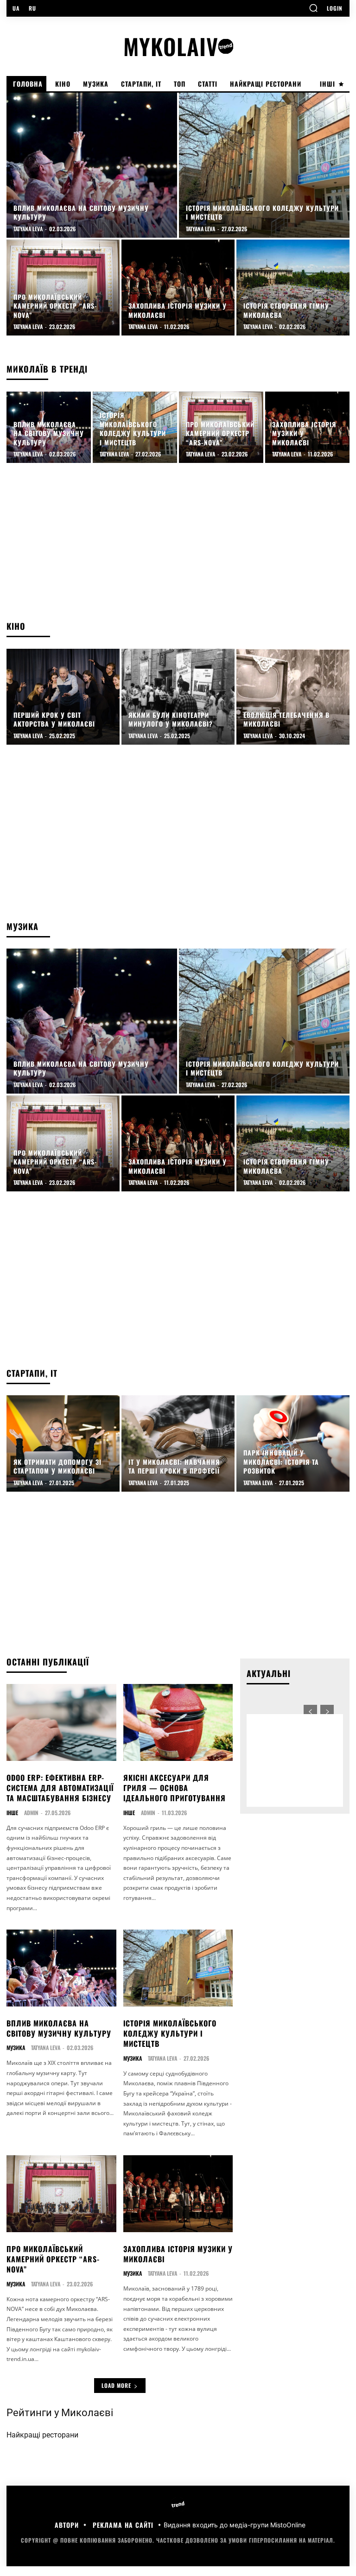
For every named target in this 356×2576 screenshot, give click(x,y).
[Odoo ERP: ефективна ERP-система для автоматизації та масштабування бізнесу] (61, 1722)
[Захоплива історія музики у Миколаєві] (178, 288)
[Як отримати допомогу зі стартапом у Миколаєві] (63, 1443)
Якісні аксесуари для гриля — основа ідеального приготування (175, 1788)
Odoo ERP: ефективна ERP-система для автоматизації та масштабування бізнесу (60, 1788)
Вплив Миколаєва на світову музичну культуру (59, 2028)
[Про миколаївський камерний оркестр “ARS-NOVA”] (63, 288)
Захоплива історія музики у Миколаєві (178, 2254)
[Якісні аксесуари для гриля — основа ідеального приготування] (178, 1722)
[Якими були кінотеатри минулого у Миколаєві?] (178, 697)
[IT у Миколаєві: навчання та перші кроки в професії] (178, 1443)
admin (31, 1813)
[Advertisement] (178, 546)
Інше (12, 1813)
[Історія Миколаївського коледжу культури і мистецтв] (264, 165)
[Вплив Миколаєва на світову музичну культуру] (92, 165)
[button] (313, 8)
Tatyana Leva (46, 2048)
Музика (16, 2048)
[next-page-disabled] (327, 1712)
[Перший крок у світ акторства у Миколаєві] (63, 697)
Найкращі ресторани (42, 2435)
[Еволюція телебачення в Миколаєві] (293, 697)
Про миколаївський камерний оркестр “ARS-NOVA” (53, 2259)
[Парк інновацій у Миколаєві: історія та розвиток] (293, 1443)
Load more (116, 2385)
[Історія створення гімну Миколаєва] (293, 288)
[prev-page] (310, 1712)
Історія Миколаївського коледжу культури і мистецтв (170, 2034)
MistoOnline (288, 2525)
